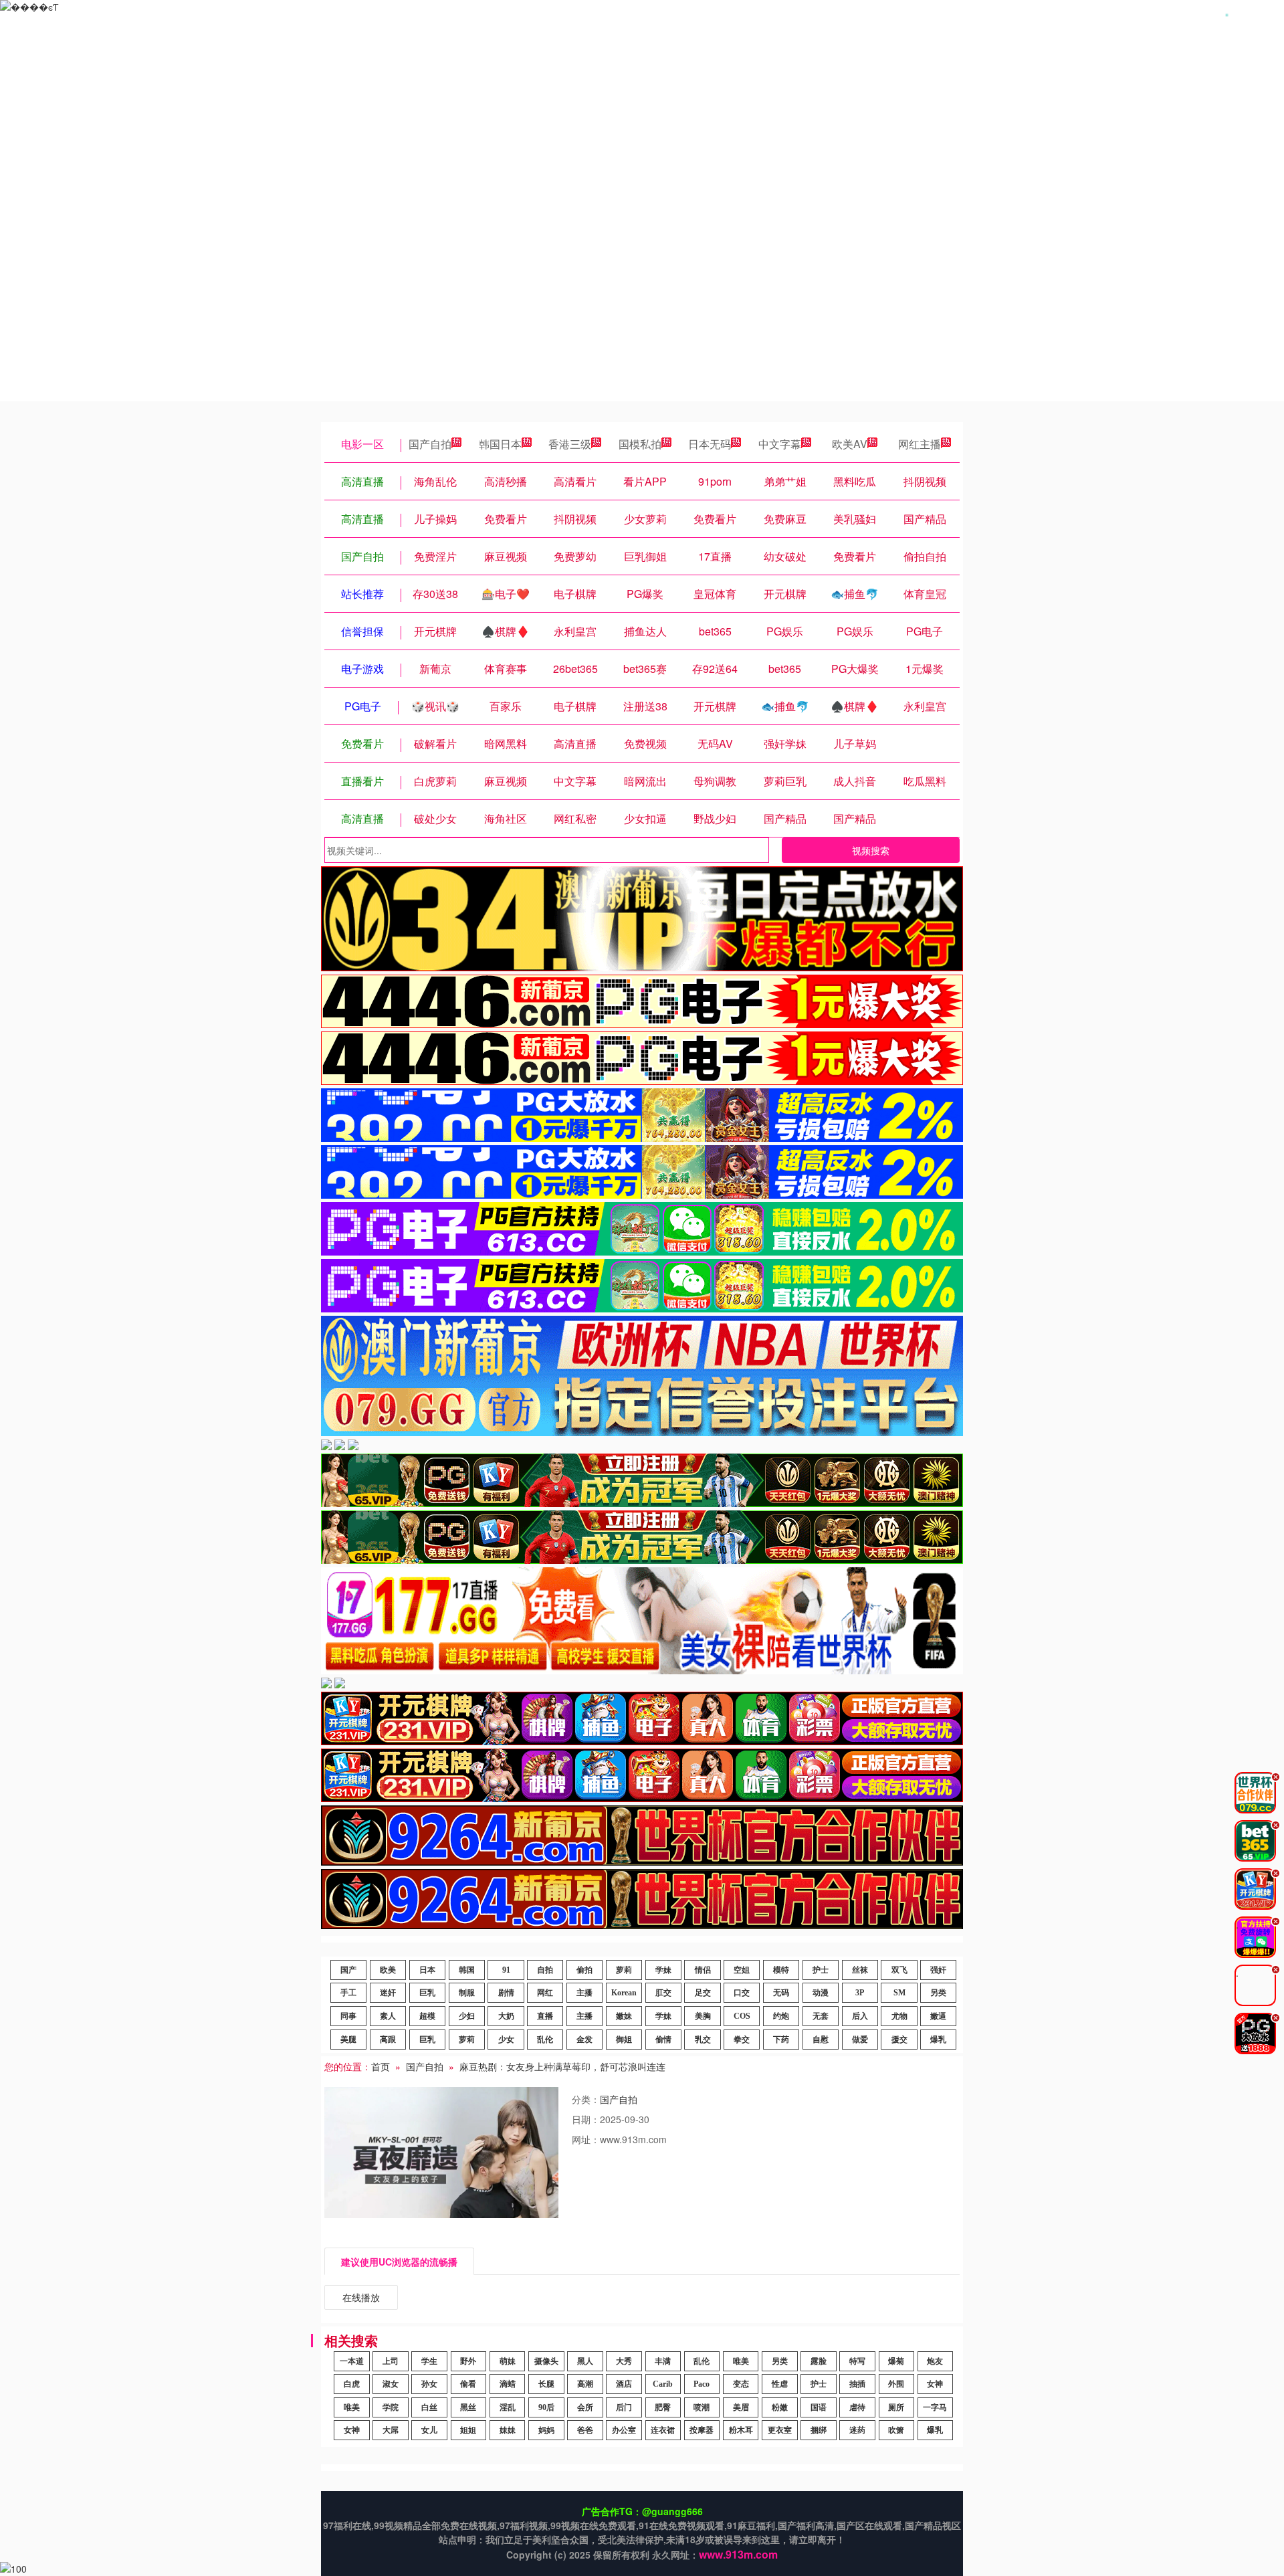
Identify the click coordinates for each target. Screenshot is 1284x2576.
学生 (429, 2361)
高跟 (388, 2040)
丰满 (663, 2361)
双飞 (899, 1970)
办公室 (624, 2430)
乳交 (703, 2040)
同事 (348, 2016)
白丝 (429, 2407)
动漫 (821, 1993)
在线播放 (361, 2297)
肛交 (663, 1993)
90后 (546, 2407)
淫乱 (508, 2407)
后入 (860, 2016)
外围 (896, 2384)
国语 (819, 2407)
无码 (781, 1993)
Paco (702, 2384)
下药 (781, 2040)
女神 (935, 2384)
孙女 (429, 2384)
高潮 (585, 2384)
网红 (545, 1993)
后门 (624, 2407)
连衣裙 (663, 2430)
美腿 (348, 2040)
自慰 (821, 2040)
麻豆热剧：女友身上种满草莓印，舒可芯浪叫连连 (562, 2066)
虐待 (857, 2407)
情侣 (703, 1970)
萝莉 (624, 1970)
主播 (584, 1993)
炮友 (935, 2361)
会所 (585, 2407)
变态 (741, 2384)
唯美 (741, 2361)
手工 (348, 1993)
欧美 (388, 1970)
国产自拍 (430, 444)
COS (742, 2016)
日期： (586, 2119)
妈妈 (546, 2430)
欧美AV (850, 444)
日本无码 (710, 444)
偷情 (663, 2040)
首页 (381, 2066)
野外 (468, 2361)
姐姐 (468, 2430)
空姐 (742, 1970)
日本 (427, 1970)
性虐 (780, 2384)
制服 (467, 1993)
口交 (742, 1993)
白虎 (352, 2384)
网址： (586, 2139)
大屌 (391, 2430)
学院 (391, 2407)
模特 (781, 1970)
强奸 (938, 1970)
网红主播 (920, 444)
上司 (391, 2361)
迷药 (857, 2430)
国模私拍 (640, 444)
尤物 (899, 2016)
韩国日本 (500, 444)
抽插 (857, 2384)
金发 (584, 2040)
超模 (427, 2016)
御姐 (624, 2040)
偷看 (468, 2384)
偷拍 (584, 1970)
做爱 (860, 2040)
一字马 (935, 2407)
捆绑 (819, 2430)
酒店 (624, 2384)
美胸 (703, 2016)
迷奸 (388, 1993)
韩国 (467, 1970)
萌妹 (508, 2361)
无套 (821, 2016)
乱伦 (545, 2040)
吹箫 (896, 2430)
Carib (663, 2384)
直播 (545, 2016)
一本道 (352, 2361)
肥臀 (663, 2407)
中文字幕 (780, 444)
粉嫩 (780, 2407)
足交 (703, 1993)
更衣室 (780, 2430)
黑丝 (468, 2407)
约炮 (781, 2016)
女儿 (429, 2430)
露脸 (819, 2361)
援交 (899, 2040)
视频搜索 (871, 850)
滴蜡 (508, 2384)
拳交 (742, 2040)
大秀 (624, 2361)
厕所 (896, 2407)
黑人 (585, 2361)
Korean (624, 1993)
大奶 (506, 2016)
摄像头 (546, 2361)
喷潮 (702, 2407)
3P (860, 1993)
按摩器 (702, 2430)
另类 (938, 1993)
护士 (821, 1970)
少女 (506, 2040)
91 (506, 1970)
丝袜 (860, 1970)
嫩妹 (624, 2016)
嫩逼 (938, 2016)
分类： (586, 2099)
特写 (857, 2361)
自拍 (545, 1970)
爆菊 (896, 2361)
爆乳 (938, 2040)
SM (899, 1993)
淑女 (391, 2384)
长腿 (546, 2384)
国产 (348, 1970)
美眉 (741, 2407)
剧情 (506, 1993)
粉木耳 (741, 2430)
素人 (388, 2016)
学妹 (663, 1970)
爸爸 (585, 2430)
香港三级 (570, 444)
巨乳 (427, 1993)
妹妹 (508, 2430)
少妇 (467, 2016)
